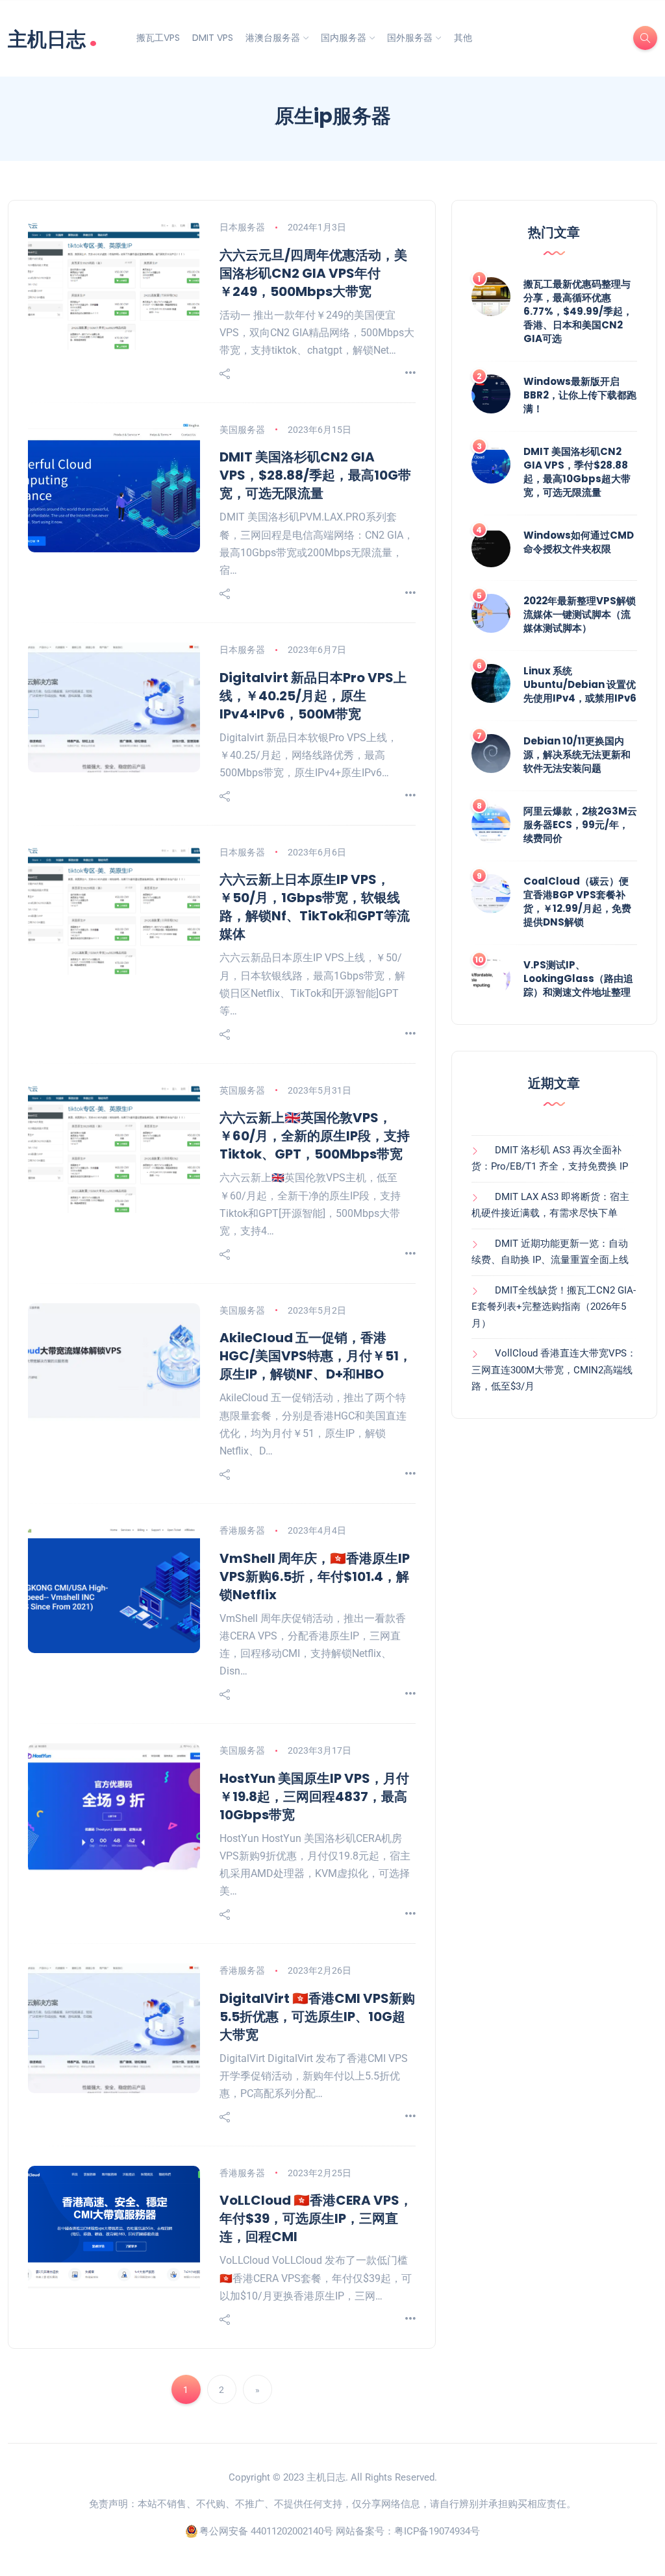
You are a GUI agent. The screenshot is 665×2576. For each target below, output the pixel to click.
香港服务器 (242, 1530)
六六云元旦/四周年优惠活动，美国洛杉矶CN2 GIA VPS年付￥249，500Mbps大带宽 (313, 273)
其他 (463, 38)
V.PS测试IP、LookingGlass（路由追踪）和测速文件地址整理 (578, 978)
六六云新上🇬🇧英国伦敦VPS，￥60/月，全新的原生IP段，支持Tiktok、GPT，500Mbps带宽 (315, 1136)
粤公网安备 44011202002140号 (266, 2531)
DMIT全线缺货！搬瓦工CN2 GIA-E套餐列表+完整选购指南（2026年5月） (554, 1307)
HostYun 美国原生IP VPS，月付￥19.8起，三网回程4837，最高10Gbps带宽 (314, 1797)
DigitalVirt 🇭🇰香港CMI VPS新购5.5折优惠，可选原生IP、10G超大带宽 (317, 2017)
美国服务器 (242, 430)
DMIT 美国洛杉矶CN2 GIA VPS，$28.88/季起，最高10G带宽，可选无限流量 (315, 475)
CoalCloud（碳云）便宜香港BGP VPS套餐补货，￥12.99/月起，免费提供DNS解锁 (577, 902)
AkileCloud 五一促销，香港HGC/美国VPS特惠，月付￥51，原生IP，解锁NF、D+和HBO (316, 1356)
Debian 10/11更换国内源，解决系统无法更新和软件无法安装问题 (577, 754)
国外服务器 (410, 38)
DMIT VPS (213, 38)
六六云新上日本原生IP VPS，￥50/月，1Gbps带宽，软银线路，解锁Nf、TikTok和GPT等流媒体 (315, 907)
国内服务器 (344, 38)
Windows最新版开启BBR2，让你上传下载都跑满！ (580, 395)
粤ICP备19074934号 (437, 2531)
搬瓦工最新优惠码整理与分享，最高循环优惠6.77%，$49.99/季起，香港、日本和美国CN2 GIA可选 (578, 311)
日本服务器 (242, 227)
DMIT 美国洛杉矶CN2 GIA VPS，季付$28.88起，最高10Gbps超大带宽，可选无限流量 (577, 472)
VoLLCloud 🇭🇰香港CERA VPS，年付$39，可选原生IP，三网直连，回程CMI (316, 2218)
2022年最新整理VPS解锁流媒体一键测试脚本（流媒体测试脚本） (580, 614)
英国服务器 (242, 1090)
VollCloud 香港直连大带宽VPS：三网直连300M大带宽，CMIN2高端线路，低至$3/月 (554, 1370)
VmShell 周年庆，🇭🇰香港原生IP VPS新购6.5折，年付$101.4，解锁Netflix (315, 1576)
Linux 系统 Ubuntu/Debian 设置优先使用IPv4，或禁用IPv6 (580, 684)
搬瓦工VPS (158, 38)
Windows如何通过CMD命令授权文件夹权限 (579, 542)
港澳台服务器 (273, 38)
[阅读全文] (410, 374)
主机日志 (53, 38)
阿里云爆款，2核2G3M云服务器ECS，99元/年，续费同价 (580, 825)
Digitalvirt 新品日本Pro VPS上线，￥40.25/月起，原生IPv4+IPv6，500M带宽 (313, 696)
